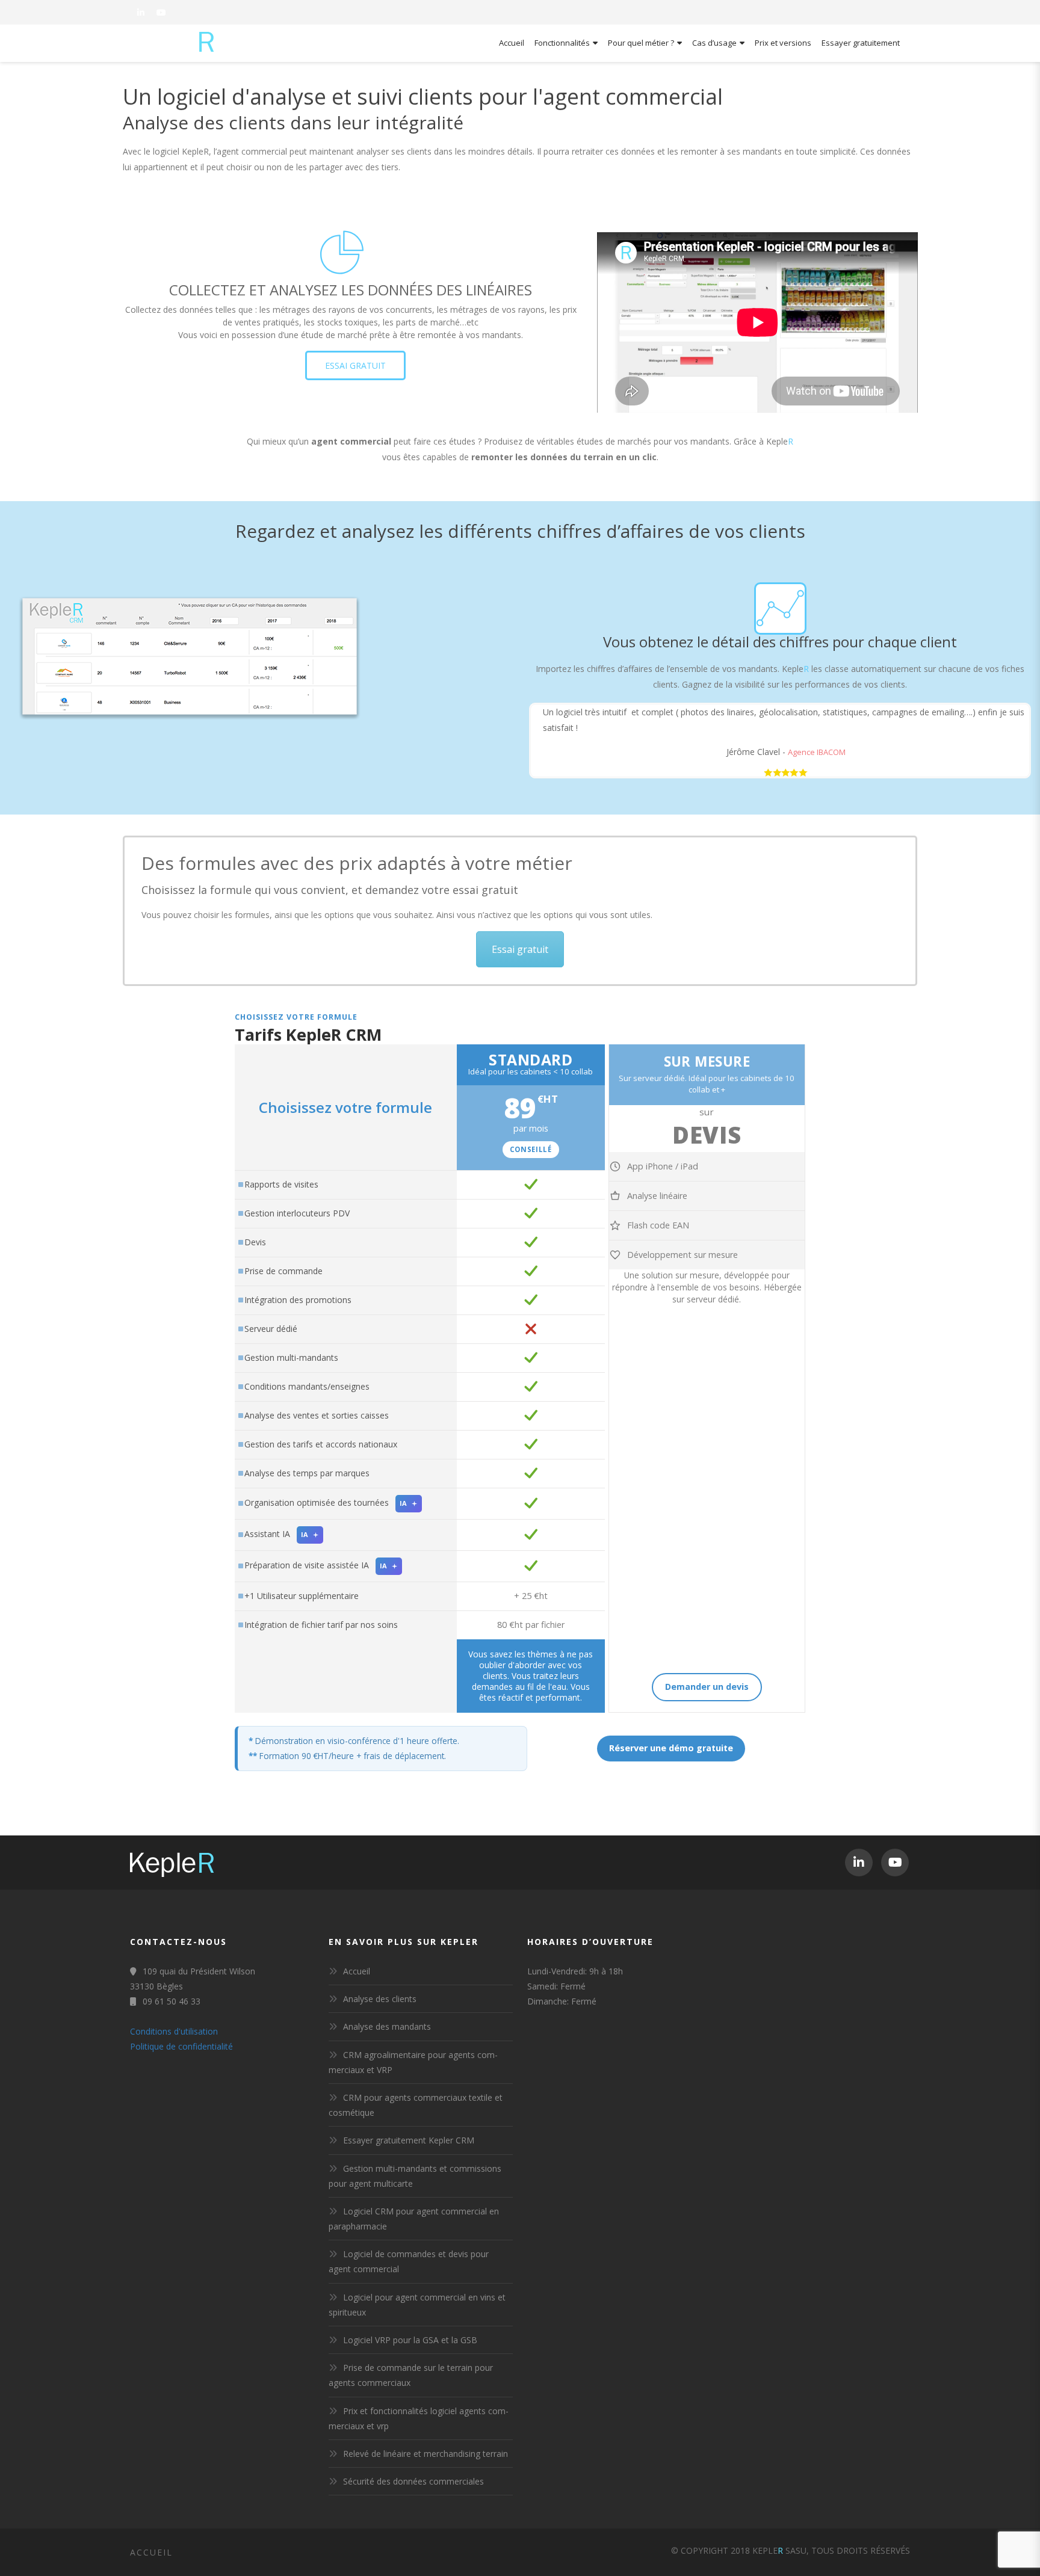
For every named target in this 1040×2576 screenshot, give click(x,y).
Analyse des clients (380, 1999)
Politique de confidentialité (181, 2046)
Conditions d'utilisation (174, 2031)
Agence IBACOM (817, 752)
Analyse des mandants (387, 2026)
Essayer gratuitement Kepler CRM (409, 2140)
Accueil (357, 1971)
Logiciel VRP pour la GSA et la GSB (410, 2340)
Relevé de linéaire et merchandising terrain (426, 2454)
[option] (780, 741)
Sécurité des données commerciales (413, 2481)
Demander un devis (707, 1687)
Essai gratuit (520, 949)
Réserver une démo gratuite (671, 1748)
